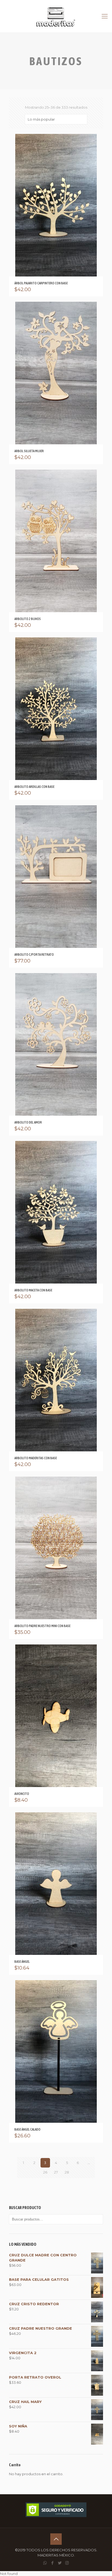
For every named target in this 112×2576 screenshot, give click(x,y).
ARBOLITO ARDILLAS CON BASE (34, 787)
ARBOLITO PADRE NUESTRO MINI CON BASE (42, 1626)
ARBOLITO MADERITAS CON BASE (36, 1458)
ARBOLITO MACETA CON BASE (33, 1290)
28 (67, 2172)
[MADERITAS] (56, 16)
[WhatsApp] (45, 2563)
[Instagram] (67, 2563)
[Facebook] (52, 2563)
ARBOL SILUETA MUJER (29, 451)
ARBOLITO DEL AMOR (28, 1122)
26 (45, 2172)
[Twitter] (60, 2563)
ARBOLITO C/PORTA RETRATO (34, 954)
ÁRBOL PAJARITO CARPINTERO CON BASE (41, 283)
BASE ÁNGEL (22, 1962)
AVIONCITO (22, 1794)
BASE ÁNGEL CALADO (27, 2129)
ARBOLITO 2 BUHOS (28, 619)
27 (56, 2172)
